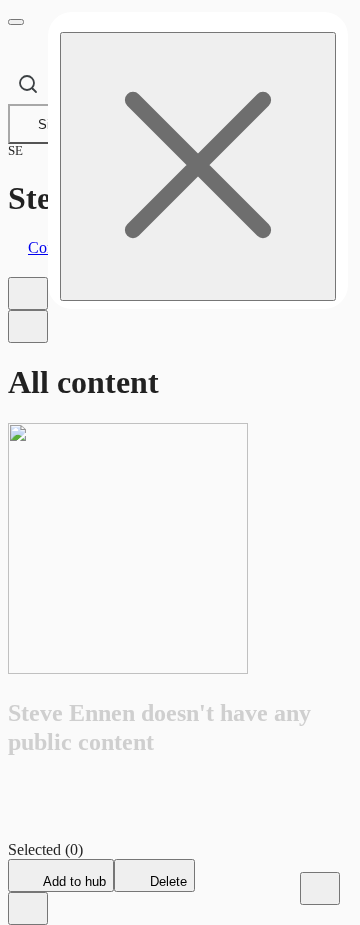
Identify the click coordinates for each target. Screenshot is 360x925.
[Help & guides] (320, 888)
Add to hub (73, 881)
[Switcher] (28, 326)
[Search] (28, 84)
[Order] (28, 293)
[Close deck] (28, 908)
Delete (166, 881)
